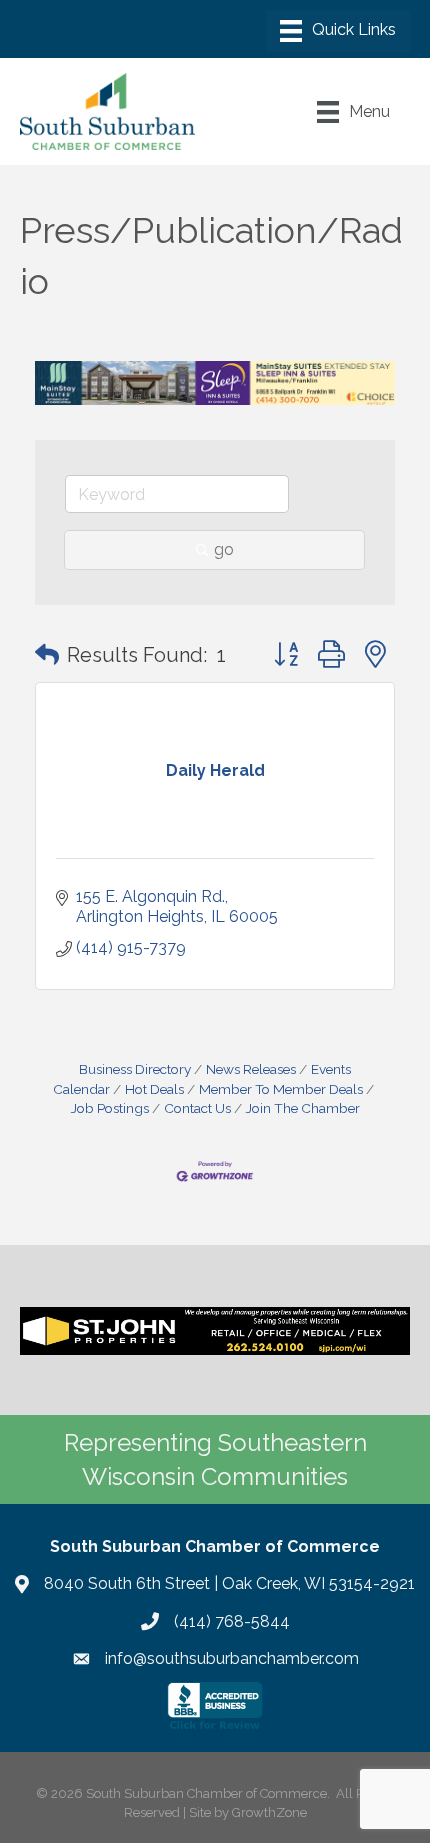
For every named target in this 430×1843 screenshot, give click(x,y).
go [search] (224, 549)
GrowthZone (269, 1812)
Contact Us (197, 1108)
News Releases (251, 1069)
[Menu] (338, 31)
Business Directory (135, 1069)
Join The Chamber (303, 1108)
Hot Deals (154, 1089)
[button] (47, 655)
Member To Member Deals (281, 1089)
